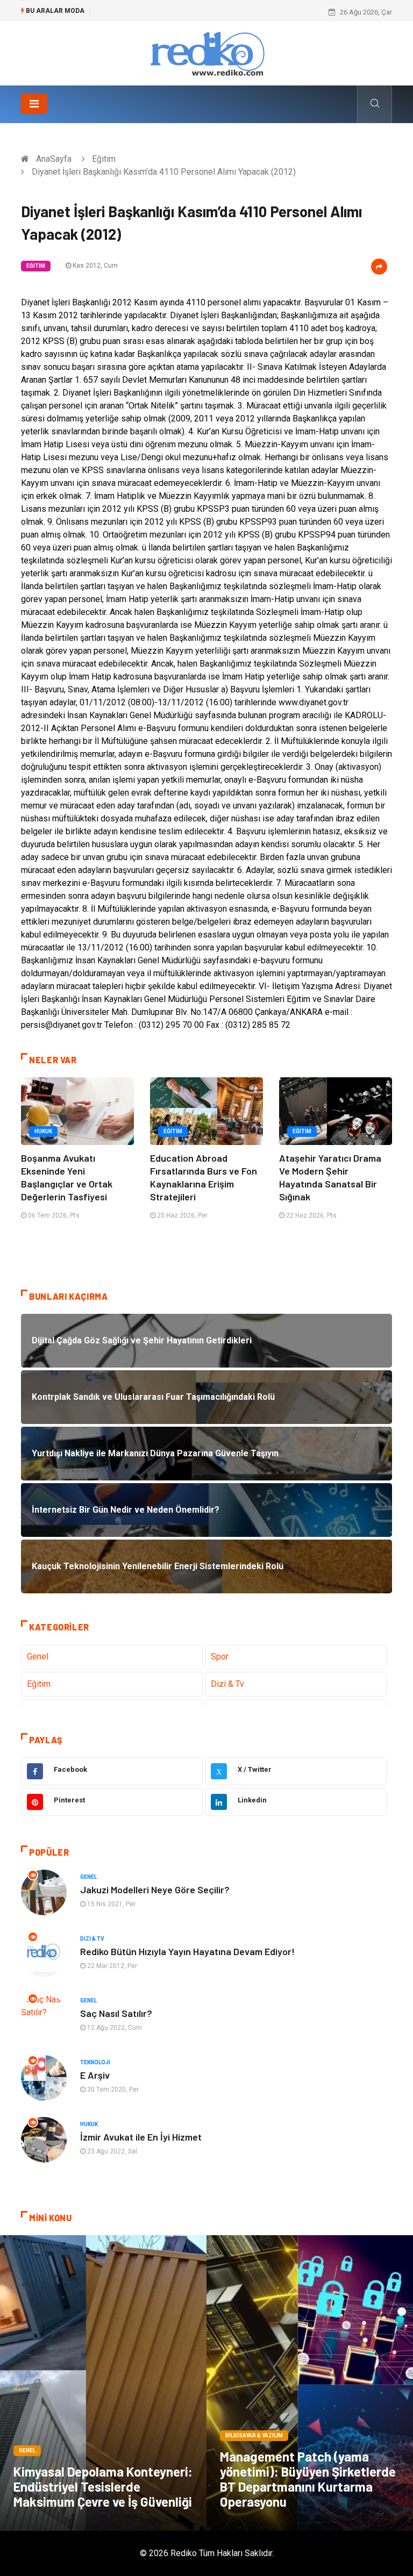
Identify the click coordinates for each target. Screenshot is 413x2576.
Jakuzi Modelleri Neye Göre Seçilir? (155, 1890)
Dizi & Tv (227, 1684)
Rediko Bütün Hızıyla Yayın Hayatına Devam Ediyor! (187, 1951)
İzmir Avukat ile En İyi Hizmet (141, 2137)
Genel (38, 1656)
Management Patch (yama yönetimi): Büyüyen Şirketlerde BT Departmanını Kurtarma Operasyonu (308, 2479)
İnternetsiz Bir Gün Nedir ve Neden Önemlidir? (169, 12)
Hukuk (43, 1131)
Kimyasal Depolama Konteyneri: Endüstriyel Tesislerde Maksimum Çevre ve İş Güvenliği (103, 2486)
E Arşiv (95, 2075)
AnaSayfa (54, 159)
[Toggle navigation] (34, 104)
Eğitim (104, 159)
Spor (220, 1656)
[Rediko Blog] (206, 53)
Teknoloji (95, 2062)
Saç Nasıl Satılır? (116, 2013)
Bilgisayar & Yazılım (254, 2435)
